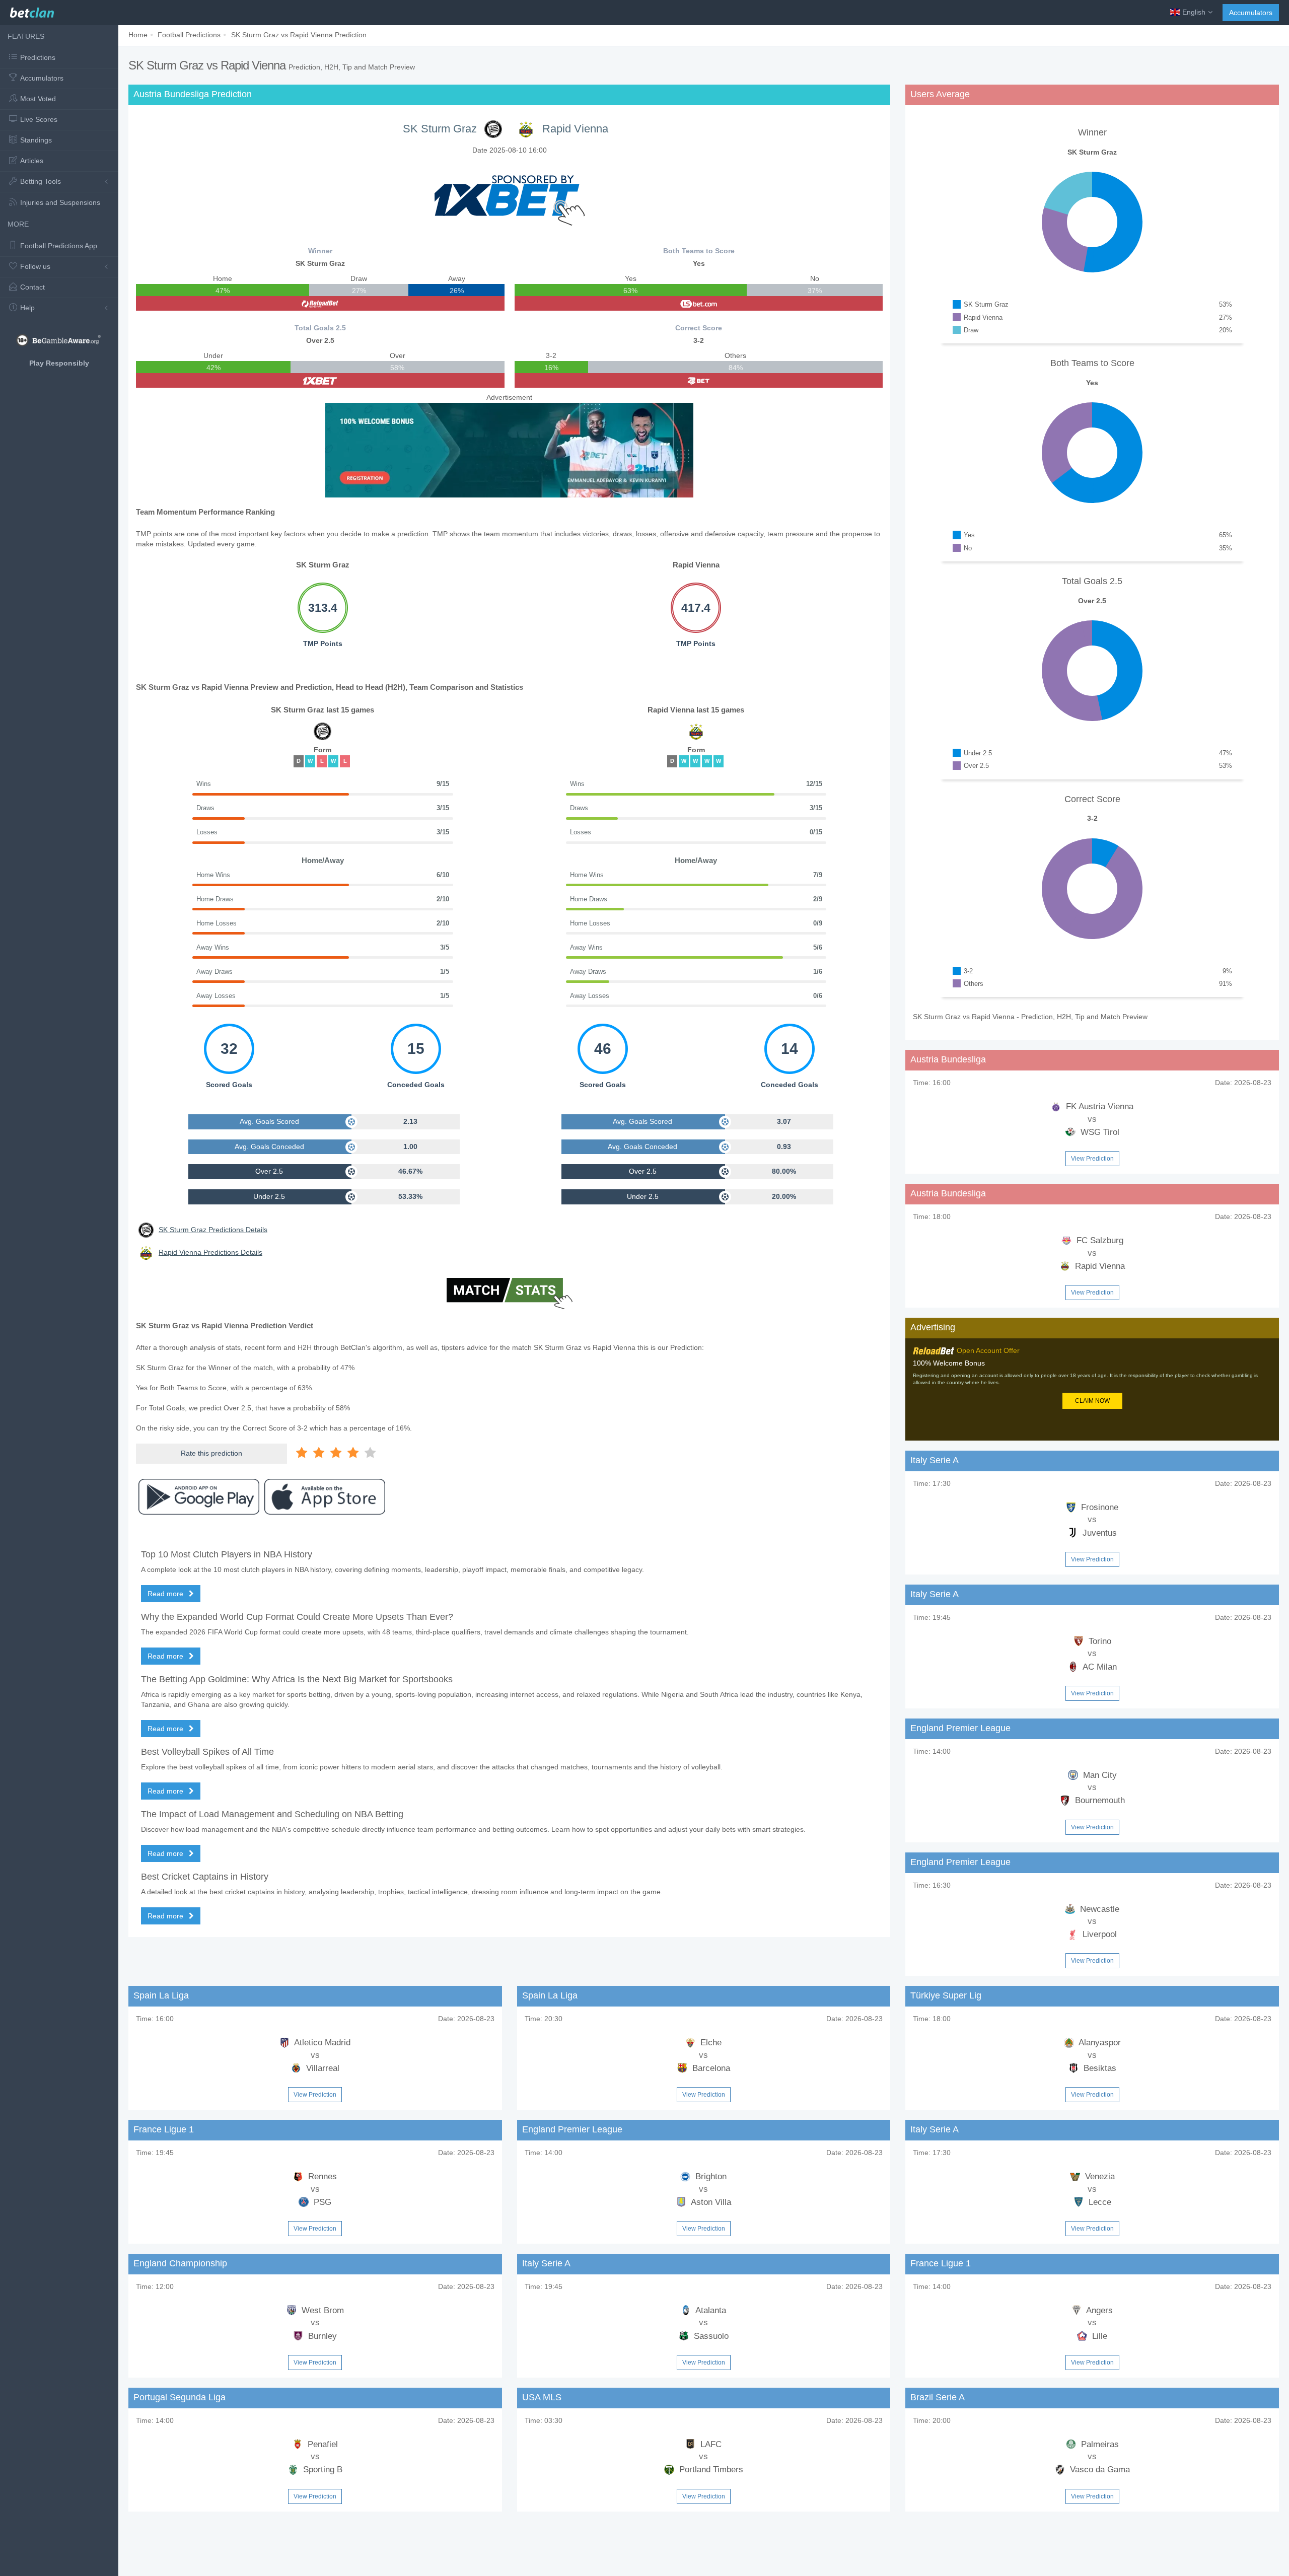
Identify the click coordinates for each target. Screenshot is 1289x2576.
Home (138, 35)
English (1194, 12)
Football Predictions (189, 35)
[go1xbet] (320, 380)
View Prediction (1092, 1159)
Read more (166, 1594)
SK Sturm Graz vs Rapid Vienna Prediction (299, 35)
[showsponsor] (510, 195)
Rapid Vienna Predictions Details (210, 1252)
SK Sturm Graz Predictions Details (213, 1230)
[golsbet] (699, 303)
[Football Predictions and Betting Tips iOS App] (325, 1497)
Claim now (1092, 1401)
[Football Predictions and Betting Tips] (32, 10)
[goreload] (320, 303)
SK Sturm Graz (440, 129)
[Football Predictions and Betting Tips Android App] (199, 1497)
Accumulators (1251, 13)
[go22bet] (699, 380)
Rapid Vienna (575, 129)
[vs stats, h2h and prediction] (510, 1295)
